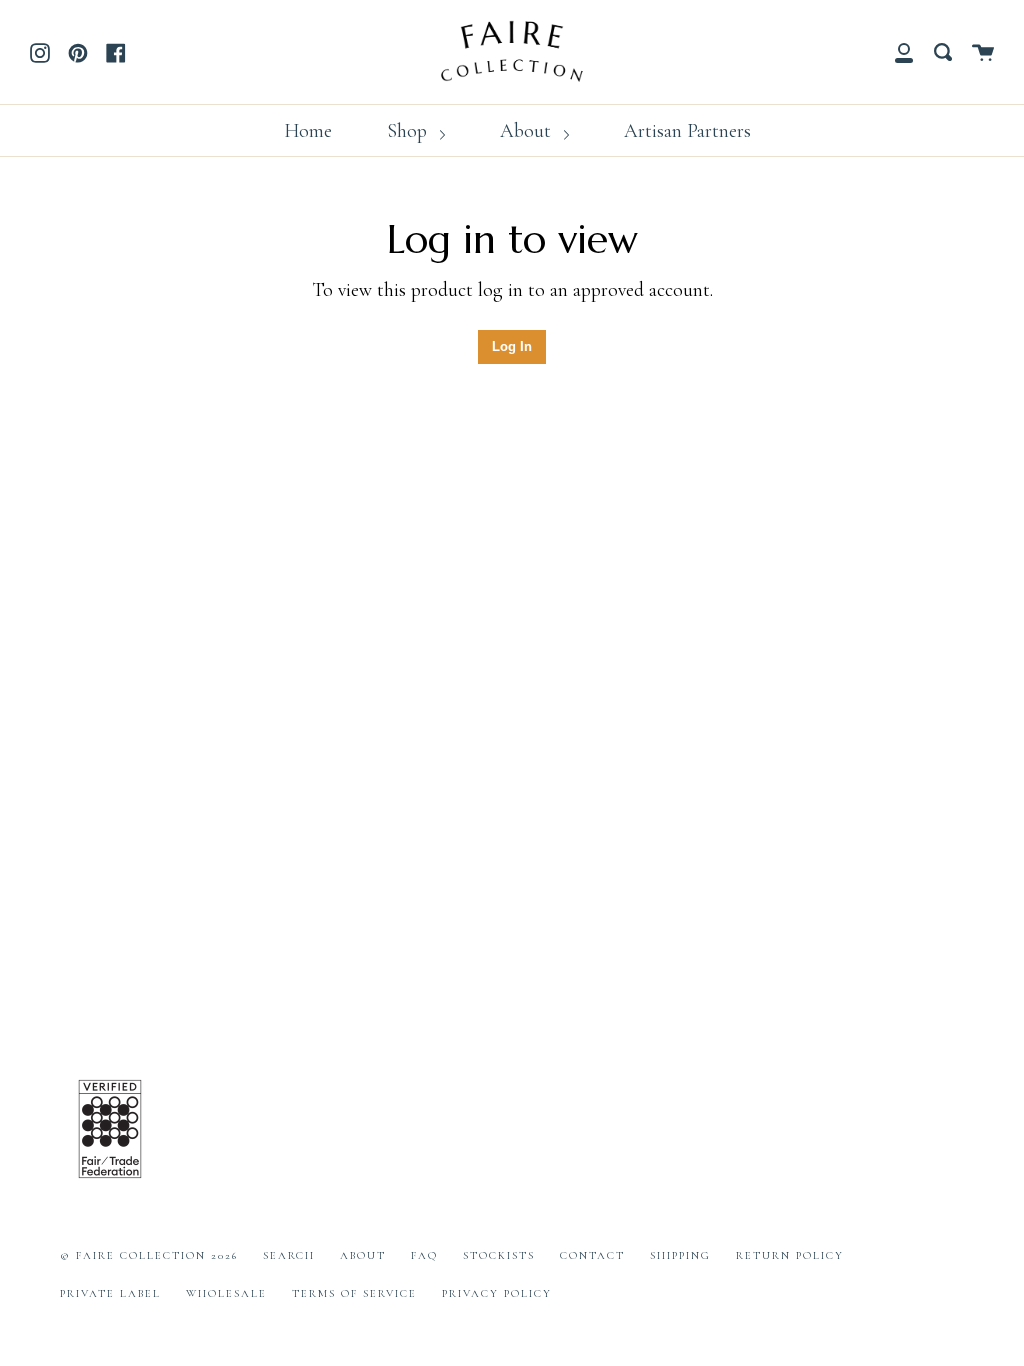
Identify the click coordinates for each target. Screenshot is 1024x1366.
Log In (512, 346)
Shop (409, 131)
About (528, 131)
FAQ (424, 1255)
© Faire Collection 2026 (149, 1255)
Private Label (110, 1293)
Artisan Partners (687, 131)
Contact (592, 1255)
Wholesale (226, 1293)
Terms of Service (354, 1293)
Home (308, 131)
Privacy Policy (497, 1293)
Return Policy (790, 1255)
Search (289, 1255)
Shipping (680, 1255)
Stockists (499, 1255)
